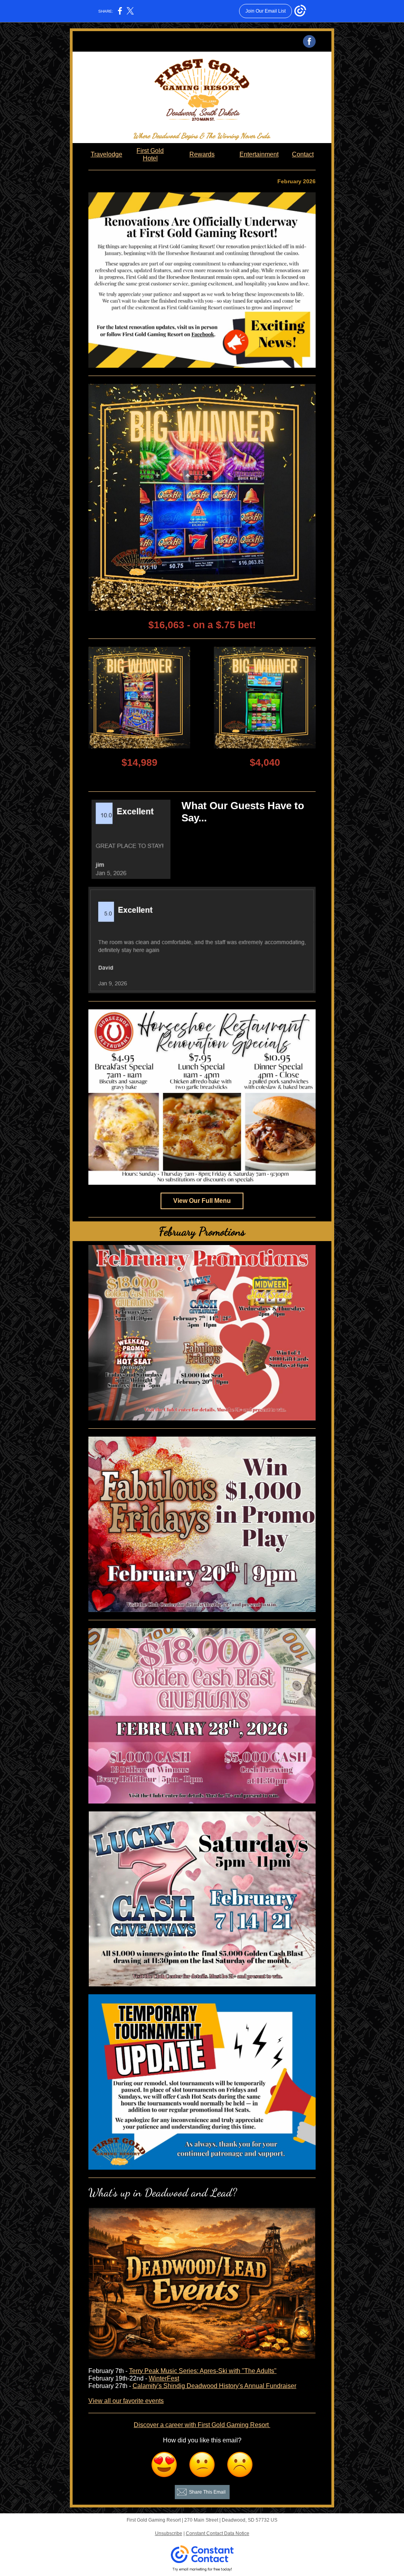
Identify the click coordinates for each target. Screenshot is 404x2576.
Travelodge (107, 154)
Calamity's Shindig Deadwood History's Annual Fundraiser (214, 2386)
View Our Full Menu (202, 1201)
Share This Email (207, 2492)
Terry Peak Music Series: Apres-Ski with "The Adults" (203, 2371)
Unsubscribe (169, 2533)
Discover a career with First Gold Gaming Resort (202, 2425)
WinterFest (164, 2378)
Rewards (202, 154)
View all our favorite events (126, 2401)
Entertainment (259, 154)
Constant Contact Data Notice (218, 2533)
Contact (303, 154)
